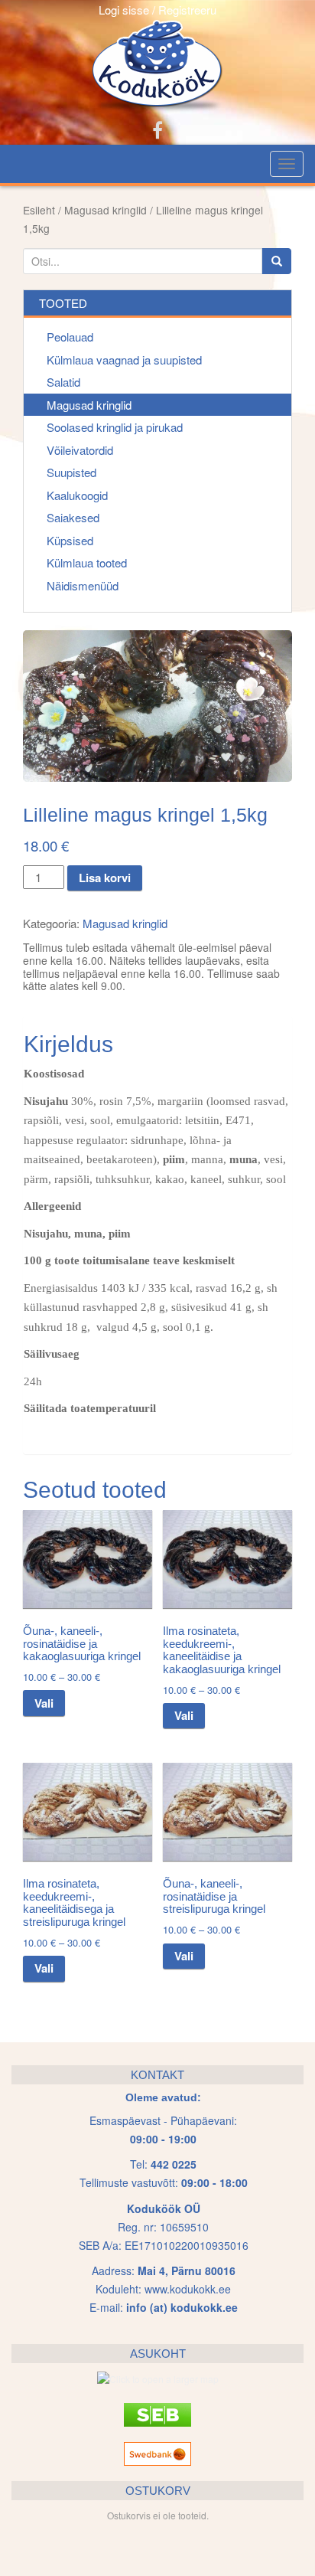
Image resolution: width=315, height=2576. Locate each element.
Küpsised (70, 540)
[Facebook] (157, 129)
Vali (44, 1703)
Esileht (39, 210)
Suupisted (71, 472)
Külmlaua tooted (87, 562)
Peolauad (70, 337)
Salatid (63, 382)
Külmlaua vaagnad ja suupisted (124, 360)
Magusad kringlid (106, 210)
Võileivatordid (80, 450)
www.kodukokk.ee (188, 2289)
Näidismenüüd (83, 585)
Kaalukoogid (77, 495)
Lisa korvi (105, 878)
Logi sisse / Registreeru (157, 10)
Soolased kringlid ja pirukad (115, 427)
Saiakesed (73, 517)
